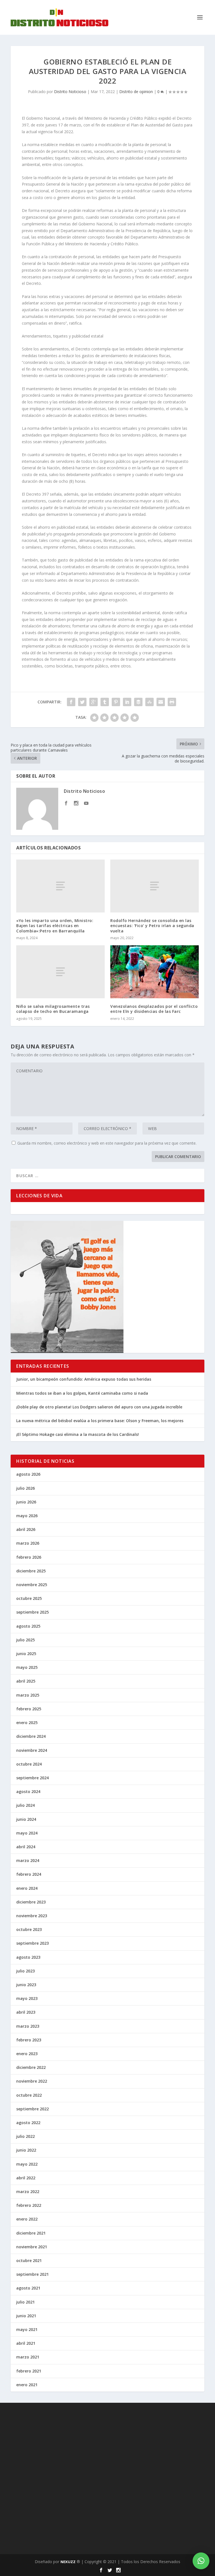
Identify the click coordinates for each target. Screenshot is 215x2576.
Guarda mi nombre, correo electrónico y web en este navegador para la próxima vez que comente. (107, 1143)
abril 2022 (26, 2178)
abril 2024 (26, 1847)
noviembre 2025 (32, 1585)
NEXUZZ (68, 2562)
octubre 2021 (29, 2260)
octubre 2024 (29, 1764)
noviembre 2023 (32, 1916)
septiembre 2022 (32, 2109)
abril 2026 (26, 1529)
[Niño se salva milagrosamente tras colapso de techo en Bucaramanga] (60, 972)
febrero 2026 (29, 1557)
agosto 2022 (28, 2123)
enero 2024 (27, 1888)
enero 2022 (27, 2219)
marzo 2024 (28, 1860)
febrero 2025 (29, 1709)
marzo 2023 (28, 2026)
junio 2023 (26, 1985)
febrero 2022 (29, 2205)
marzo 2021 (28, 2357)
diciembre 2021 (31, 2233)
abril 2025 (26, 1681)
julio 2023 (25, 1971)
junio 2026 (26, 1502)
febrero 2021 (29, 2371)
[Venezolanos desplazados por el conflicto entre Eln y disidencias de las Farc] (155, 972)
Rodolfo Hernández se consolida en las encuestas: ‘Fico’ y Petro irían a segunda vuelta (152, 926)
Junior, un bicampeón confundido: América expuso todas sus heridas (84, 1379)
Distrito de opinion (136, 92)
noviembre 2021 (32, 2247)
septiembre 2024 (32, 1778)
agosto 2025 (28, 1626)
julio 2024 (25, 1805)
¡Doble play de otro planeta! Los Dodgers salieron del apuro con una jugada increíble (99, 1407)
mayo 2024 (27, 1833)
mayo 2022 (27, 2164)
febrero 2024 (29, 1874)
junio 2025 (26, 1654)
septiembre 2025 (32, 1612)
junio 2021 (26, 2316)
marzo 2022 (28, 2192)
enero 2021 (27, 2385)
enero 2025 (27, 1723)
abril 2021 (26, 2343)
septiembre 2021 (32, 2274)
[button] (201, 2561)
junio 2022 (26, 2150)
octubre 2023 (29, 1929)
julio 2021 (25, 2302)
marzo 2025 (28, 1695)
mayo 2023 (27, 1998)
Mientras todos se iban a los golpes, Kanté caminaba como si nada (82, 1393)
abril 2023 (26, 2012)
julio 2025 (25, 1640)
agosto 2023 (28, 1957)
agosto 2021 (28, 2288)
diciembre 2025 (31, 1571)
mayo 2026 (27, 1516)
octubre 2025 (29, 1598)
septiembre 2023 (32, 1943)
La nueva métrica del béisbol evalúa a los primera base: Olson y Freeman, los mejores (100, 1421)
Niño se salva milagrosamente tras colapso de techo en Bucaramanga (53, 1009)
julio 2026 (25, 1488)
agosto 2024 (28, 1791)
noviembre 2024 (32, 1750)
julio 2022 (25, 2136)
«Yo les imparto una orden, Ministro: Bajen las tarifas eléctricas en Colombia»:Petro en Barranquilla (55, 926)
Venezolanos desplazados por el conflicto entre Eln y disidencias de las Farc (154, 1009)
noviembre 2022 (32, 2081)
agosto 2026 (28, 1474)
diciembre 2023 (31, 1902)
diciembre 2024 (31, 1736)
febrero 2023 (29, 2040)
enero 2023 (27, 2054)
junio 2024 (26, 1819)
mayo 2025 (27, 1667)
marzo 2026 (28, 1543)
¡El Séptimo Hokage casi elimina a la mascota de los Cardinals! (78, 1434)
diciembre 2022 (31, 2067)
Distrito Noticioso (70, 92)
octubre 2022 (29, 2095)
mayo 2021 (27, 2329)
